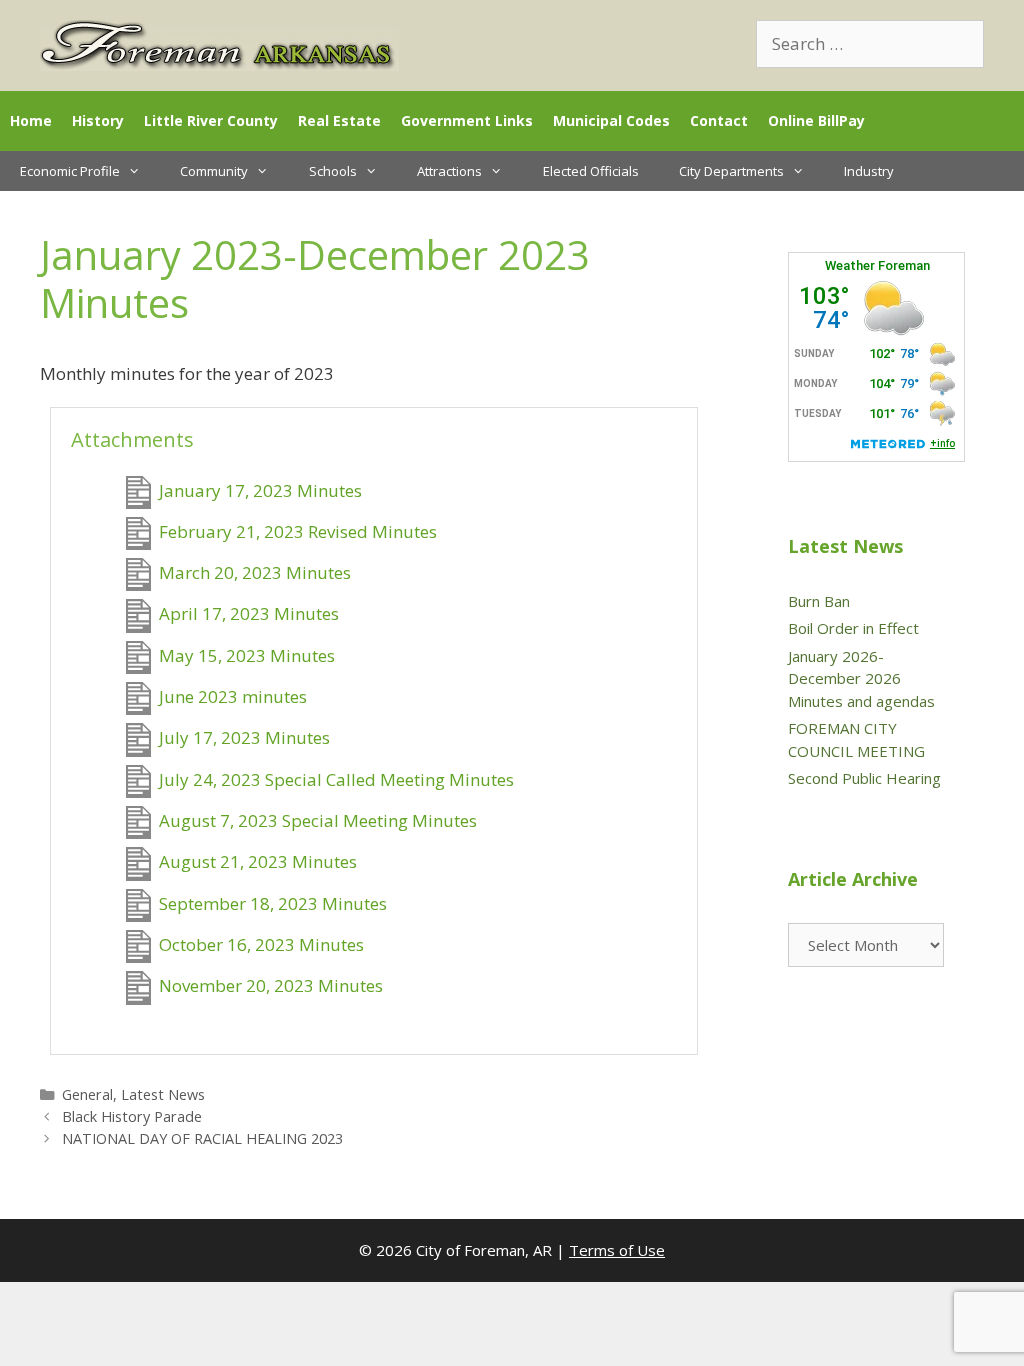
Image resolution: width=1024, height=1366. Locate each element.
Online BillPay (816, 120)
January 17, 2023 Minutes (260, 490)
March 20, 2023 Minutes (255, 572)
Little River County (211, 120)
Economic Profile (70, 171)
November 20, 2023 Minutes (271, 986)
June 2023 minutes (233, 696)
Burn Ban (819, 601)
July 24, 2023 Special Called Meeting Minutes (336, 779)
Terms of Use (617, 1250)
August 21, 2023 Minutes (258, 862)
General (87, 1094)
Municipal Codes (611, 120)
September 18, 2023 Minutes (273, 903)
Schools (333, 171)
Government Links (467, 120)
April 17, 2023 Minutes (249, 614)
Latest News (163, 1094)
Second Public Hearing (864, 778)
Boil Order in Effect (853, 628)
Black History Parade (132, 1116)
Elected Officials (591, 171)
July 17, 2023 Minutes (244, 738)
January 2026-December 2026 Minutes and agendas (861, 678)
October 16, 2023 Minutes (261, 944)
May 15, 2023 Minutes (247, 655)
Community (214, 171)
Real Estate (339, 120)
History (98, 120)
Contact (719, 120)
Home (31, 120)
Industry (869, 171)
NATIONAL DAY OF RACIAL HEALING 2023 (202, 1138)
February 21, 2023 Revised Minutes (298, 531)
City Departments (731, 171)
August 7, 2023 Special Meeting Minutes (318, 820)
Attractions (449, 171)
